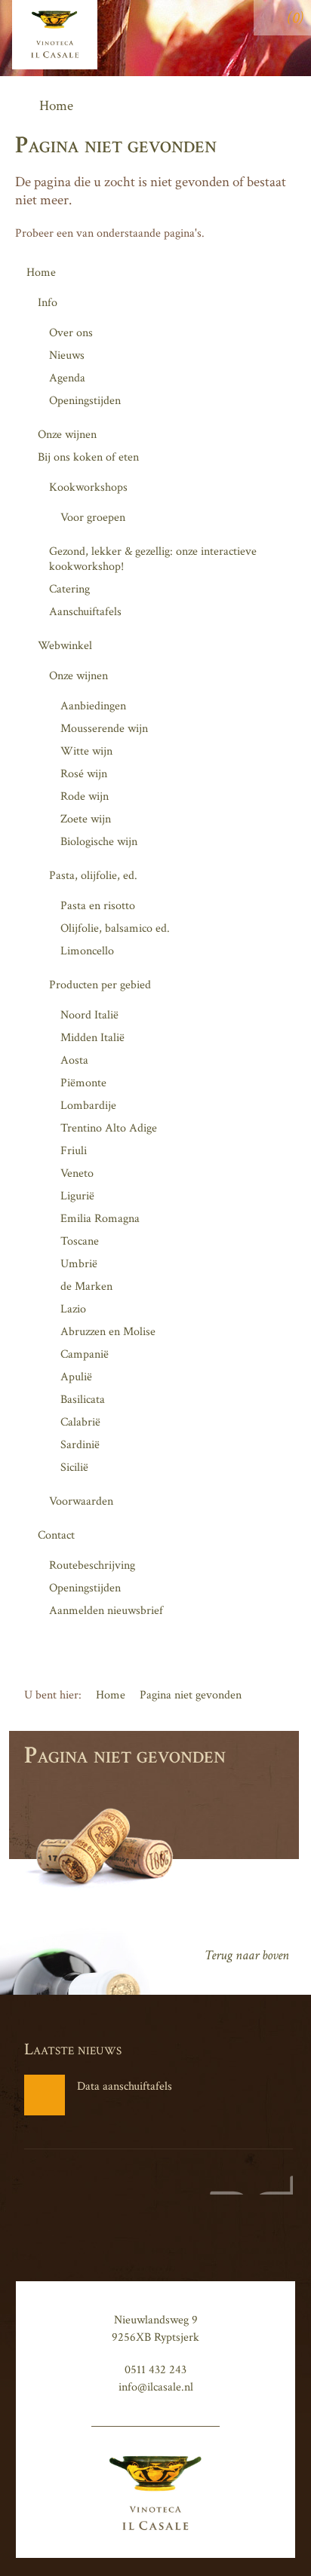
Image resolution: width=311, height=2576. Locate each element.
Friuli (74, 1151)
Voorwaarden (81, 1501)
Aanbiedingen (93, 706)
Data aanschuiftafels (125, 2086)
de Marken (86, 1286)
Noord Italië (89, 1015)
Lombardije (88, 1106)
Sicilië (74, 1467)
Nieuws (67, 355)
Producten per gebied (100, 985)
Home (41, 273)
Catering (69, 589)
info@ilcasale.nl (156, 2387)
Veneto (77, 1173)
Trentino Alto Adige (109, 1128)
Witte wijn (86, 751)
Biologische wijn (99, 842)
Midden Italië (92, 1038)
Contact (56, 1535)
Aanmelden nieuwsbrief (106, 1611)
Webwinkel (65, 646)
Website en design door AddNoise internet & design (248, 2185)
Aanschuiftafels (85, 612)
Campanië (85, 1354)
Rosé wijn (84, 774)
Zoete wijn (86, 819)
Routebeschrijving (92, 1565)
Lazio (73, 1309)
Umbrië (79, 1264)
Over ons (71, 333)
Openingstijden (85, 401)
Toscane (80, 1241)
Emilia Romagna (100, 1219)
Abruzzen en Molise (108, 1332)
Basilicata (83, 1400)
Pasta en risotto (98, 906)
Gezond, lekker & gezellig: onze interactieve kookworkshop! (153, 559)
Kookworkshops (88, 487)
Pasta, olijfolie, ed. (93, 876)
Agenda (67, 378)
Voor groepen (93, 518)
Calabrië (80, 1422)
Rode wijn (85, 796)
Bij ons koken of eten (88, 457)
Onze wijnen (67, 435)
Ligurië (77, 1196)
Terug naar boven (247, 1955)
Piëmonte (83, 1083)
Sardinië (80, 1445)
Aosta (74, 1060)
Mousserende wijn (104, 729)
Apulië (76, 1377)
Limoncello (87, 951)
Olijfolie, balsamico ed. (115, 928)
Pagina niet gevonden (191, 1695)
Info (48, 303)
